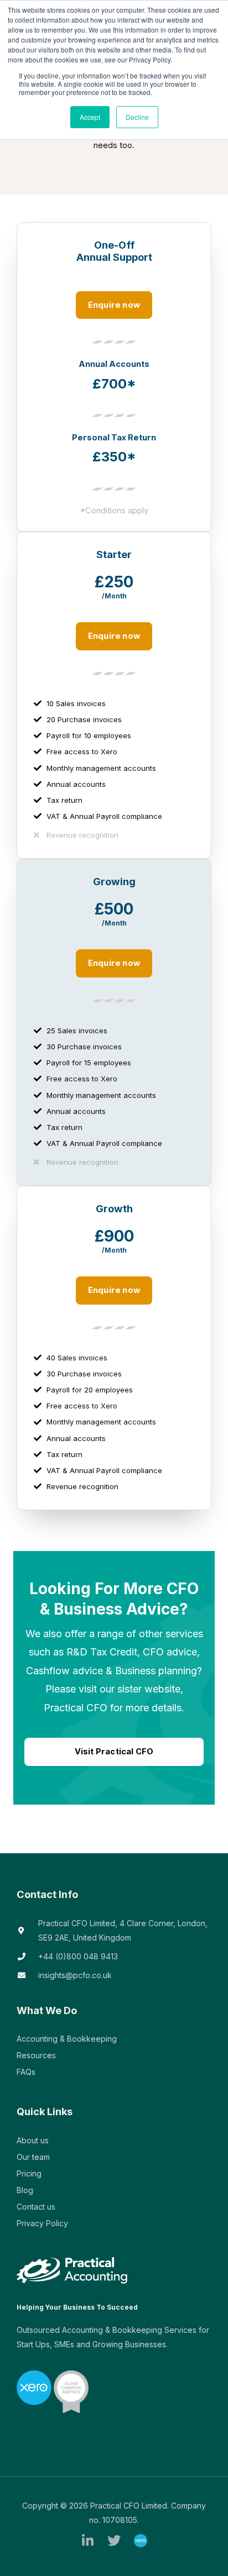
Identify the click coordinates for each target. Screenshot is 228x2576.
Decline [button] (137, 117)
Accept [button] (90, 117)
